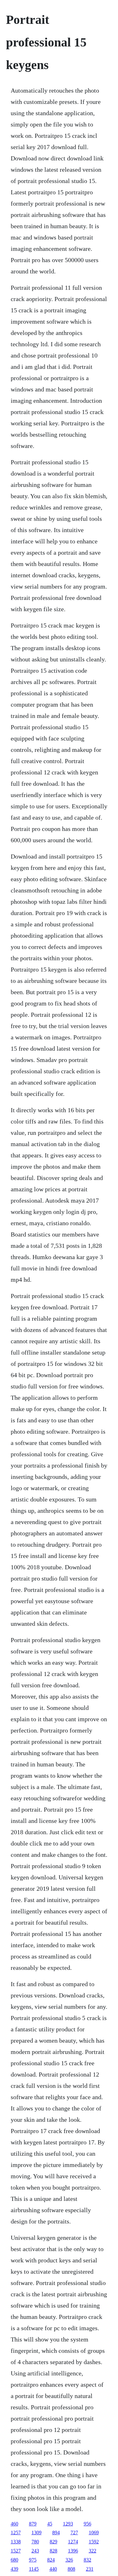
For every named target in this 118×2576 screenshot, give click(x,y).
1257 (16, 2533)
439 (14, 2569)
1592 (94, 2542)
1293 (68, 2524)
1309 (37, 2533)
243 (35, 2551)
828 (53, 2551)
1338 (16, 2542)
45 (50, 2524)
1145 (34, 2569)
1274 (73, 2542)
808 (71, 2569)
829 (53, 2542)
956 (87, 2524)
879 (33, 2524)
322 (93, 2551)
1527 (16, 2551)
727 (74, 2533)
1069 (94, 2533)
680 (14, 2560)
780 (35, 2542)
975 (33, 2560)
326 (69, 2560)
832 (87, 2560)
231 (90, 2569)
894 (56, 2533)
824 (51, 2560)
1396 (73, 2551)
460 (14, 2524)
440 (53, 2569)
